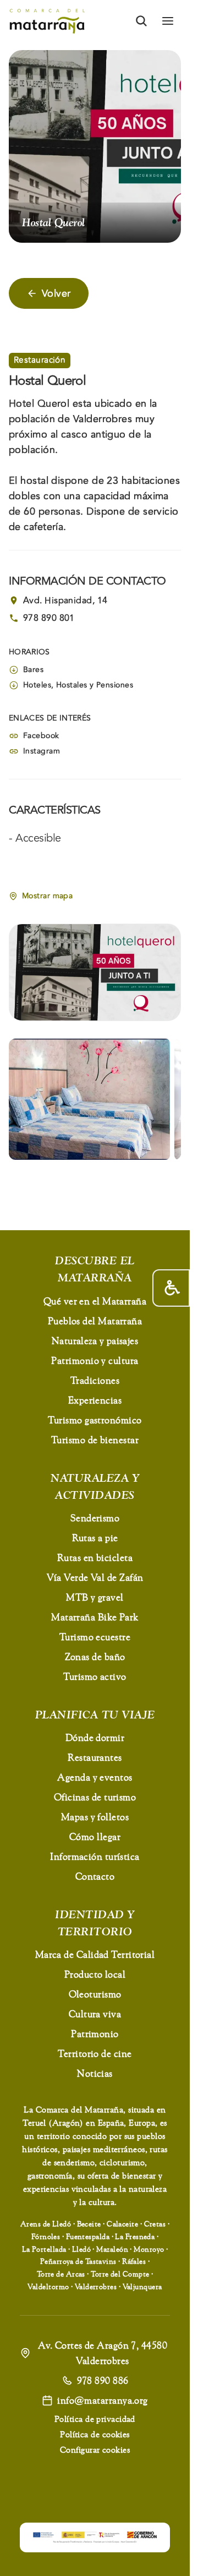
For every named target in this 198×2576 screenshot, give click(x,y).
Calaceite (122, 2224)
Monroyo (149, 2249)
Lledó (81, 2249)
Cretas (155, 2224)
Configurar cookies (95, 2450)
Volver (56, 293)
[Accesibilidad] (171, 1288)
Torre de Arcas (61, 2274)
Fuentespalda (88, 2236)
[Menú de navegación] (168, 21)
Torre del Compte (120, 2274)
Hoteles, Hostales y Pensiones (78, 685)
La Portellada (44, 2249)
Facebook (41, 736)
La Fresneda (135, 2236)
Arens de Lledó (46, 2224)
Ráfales (134, 2261)
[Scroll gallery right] (167, 1099)
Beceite (89, 2224)
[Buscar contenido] (141, 21)
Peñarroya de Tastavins (78, 2261)
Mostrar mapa (47, 896)
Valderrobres (96, 2286)
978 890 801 (49, 618)
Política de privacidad (95, 2419)
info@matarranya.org (103, 2400)
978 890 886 (103, 2380)
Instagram (42, 751)
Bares (33, 670)
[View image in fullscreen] (89, 1099)
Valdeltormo (48, 2286)
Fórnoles (46, 2236)
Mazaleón (112, 2249)
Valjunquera (142, 2286)
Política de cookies (95, 2434)
